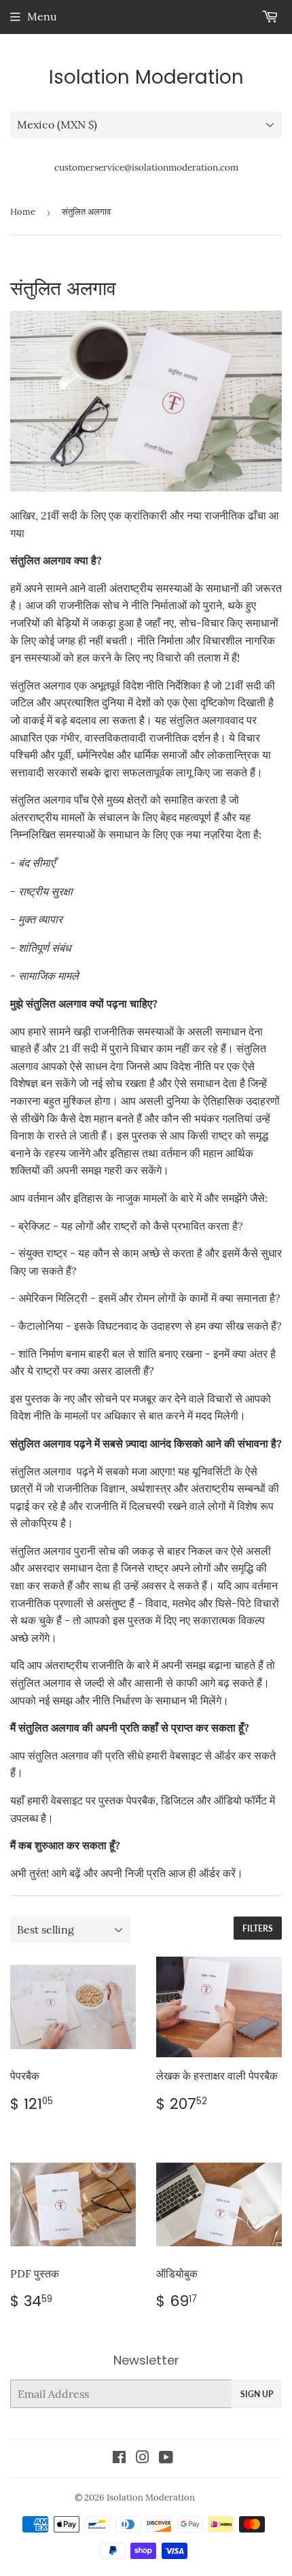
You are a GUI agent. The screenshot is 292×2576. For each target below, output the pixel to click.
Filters (258, 1928)
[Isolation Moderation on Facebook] (119, 2458)
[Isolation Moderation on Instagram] (143, 2458)
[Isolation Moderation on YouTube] (166, 2458)
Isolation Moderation (146, 78)
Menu (42, 16)
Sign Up (257, 2394)
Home (23, 212)
